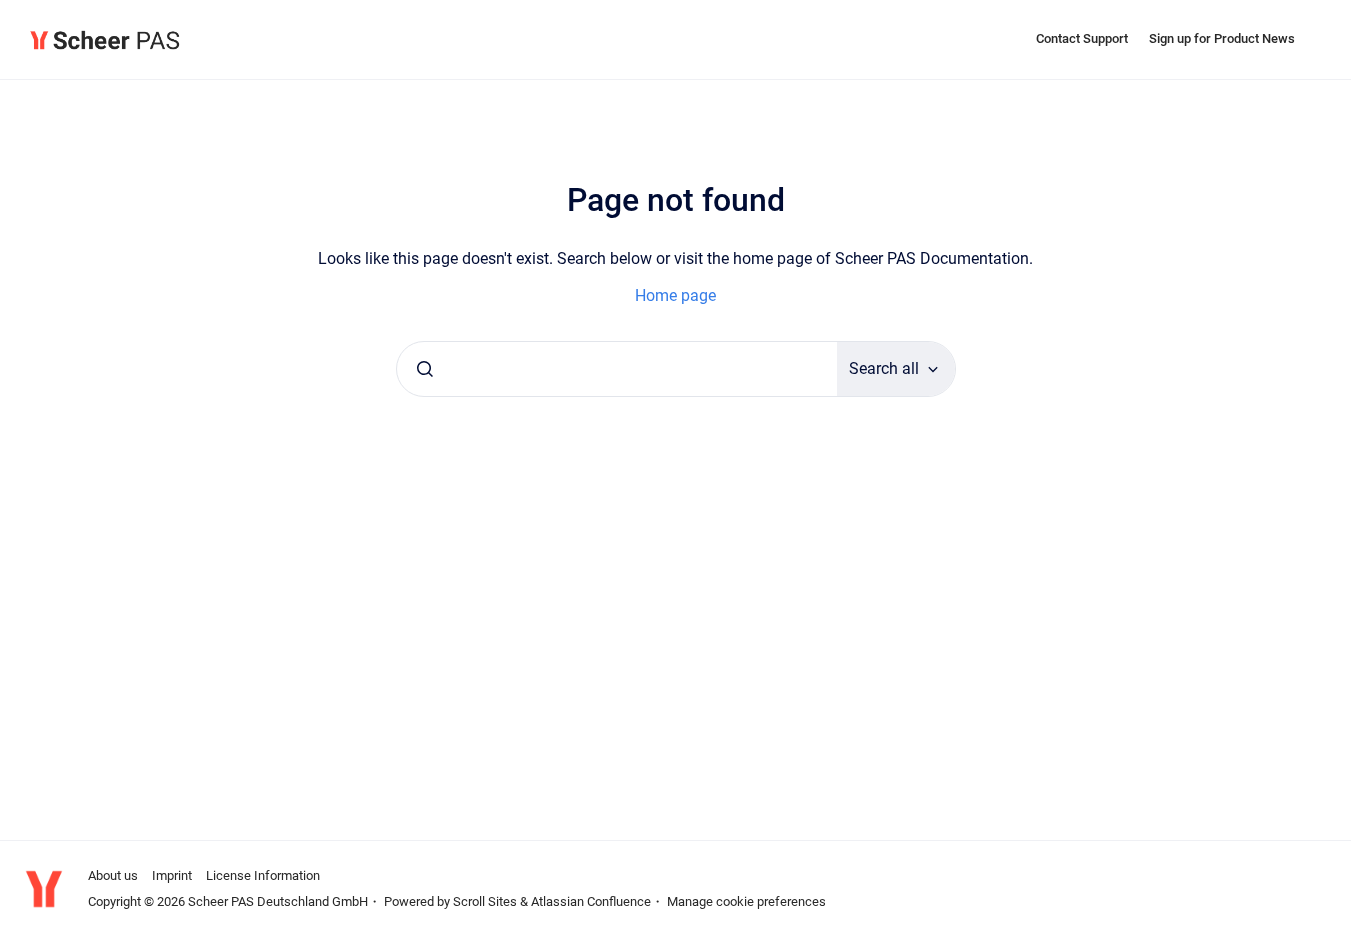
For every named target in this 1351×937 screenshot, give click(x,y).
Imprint (172, 875)
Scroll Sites (485, 901)
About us (113, 875)
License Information (263, 875)
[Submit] (425, 369)
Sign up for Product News (1222, 38)
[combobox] (617, 369)
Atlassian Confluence (591, 901)
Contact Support (1082, 38)
